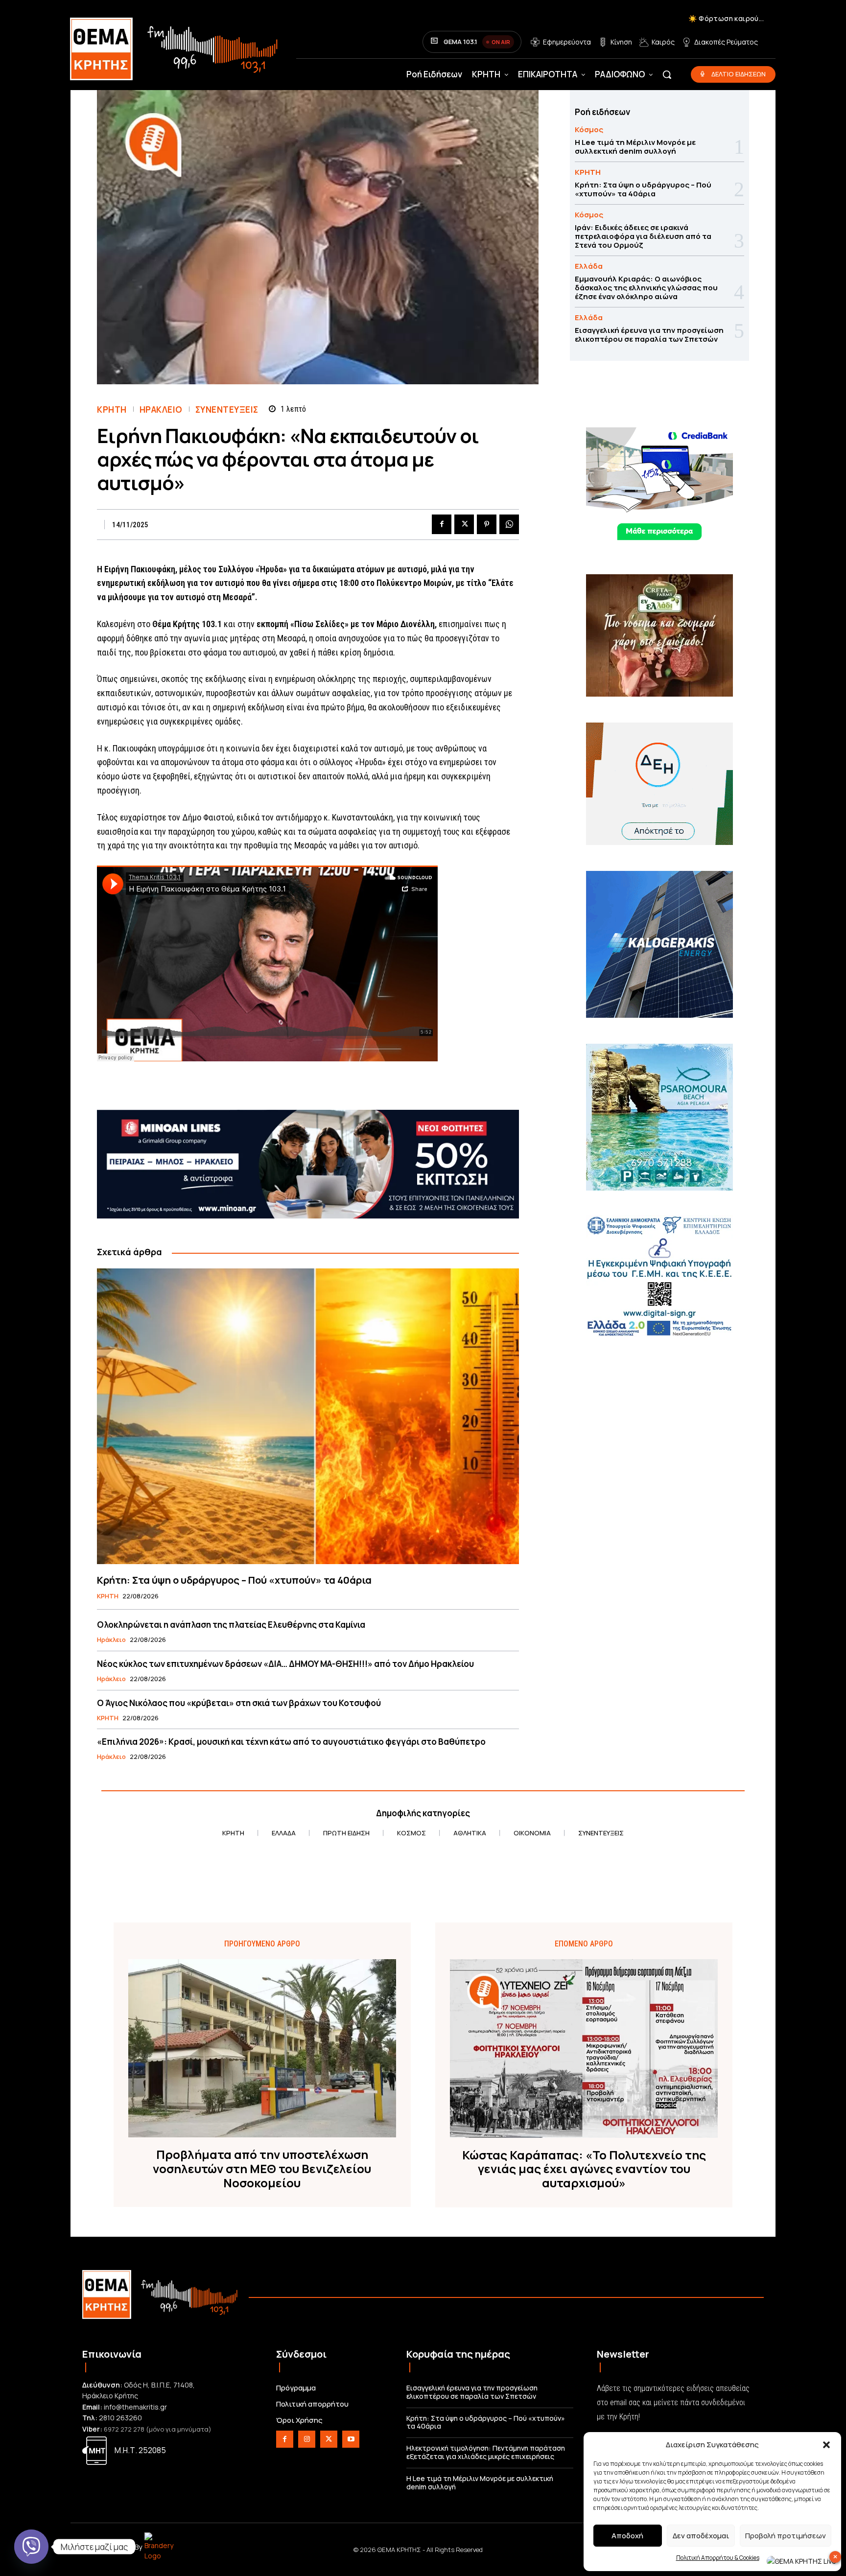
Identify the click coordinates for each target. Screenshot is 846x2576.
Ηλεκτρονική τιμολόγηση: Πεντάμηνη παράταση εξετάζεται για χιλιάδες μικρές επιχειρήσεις (486, 2452)
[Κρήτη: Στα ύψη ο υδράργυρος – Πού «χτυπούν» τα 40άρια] (308, 1416)
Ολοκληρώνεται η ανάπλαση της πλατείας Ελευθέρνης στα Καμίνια (231, 1625)
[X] (464, 524)
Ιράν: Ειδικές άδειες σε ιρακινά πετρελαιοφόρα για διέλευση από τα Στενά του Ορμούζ (643, 236)
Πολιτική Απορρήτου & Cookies (718, 2558)
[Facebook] (442, 524)
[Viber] (31, 2547)
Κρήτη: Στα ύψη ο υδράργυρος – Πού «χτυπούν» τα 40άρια (234, 1580)
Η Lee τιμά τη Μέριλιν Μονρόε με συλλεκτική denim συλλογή (635, 147)
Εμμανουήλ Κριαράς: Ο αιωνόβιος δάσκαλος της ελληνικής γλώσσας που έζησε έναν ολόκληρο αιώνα (646, 288)
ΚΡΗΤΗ (112, 410)
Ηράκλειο (161, 410)
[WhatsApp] (509, 524)
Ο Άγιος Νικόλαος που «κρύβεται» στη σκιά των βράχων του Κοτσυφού (239, 1703)
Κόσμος (589, 129)
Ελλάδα (589, 266)
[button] (826, 2445)
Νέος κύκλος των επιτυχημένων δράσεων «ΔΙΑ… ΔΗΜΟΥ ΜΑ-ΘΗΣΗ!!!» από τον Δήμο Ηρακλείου (285, 1664)
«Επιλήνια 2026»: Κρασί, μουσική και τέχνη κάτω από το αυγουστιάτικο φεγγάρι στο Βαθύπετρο (291, 1742)
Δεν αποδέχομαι (701, 2536)
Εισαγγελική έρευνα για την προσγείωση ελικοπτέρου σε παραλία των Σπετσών (649, 335)
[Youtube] (351, 2439)
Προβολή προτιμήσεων (786, 2536)
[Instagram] (307, 2439)
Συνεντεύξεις (227, 410)
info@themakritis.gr (135, 2407)
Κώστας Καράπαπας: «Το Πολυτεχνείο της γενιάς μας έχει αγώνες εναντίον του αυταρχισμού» (584, 2169)
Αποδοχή (627, 2536)
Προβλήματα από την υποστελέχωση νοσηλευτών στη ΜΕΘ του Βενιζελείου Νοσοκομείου (262, 2169)
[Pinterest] (487, 524)
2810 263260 (120, 2418)
